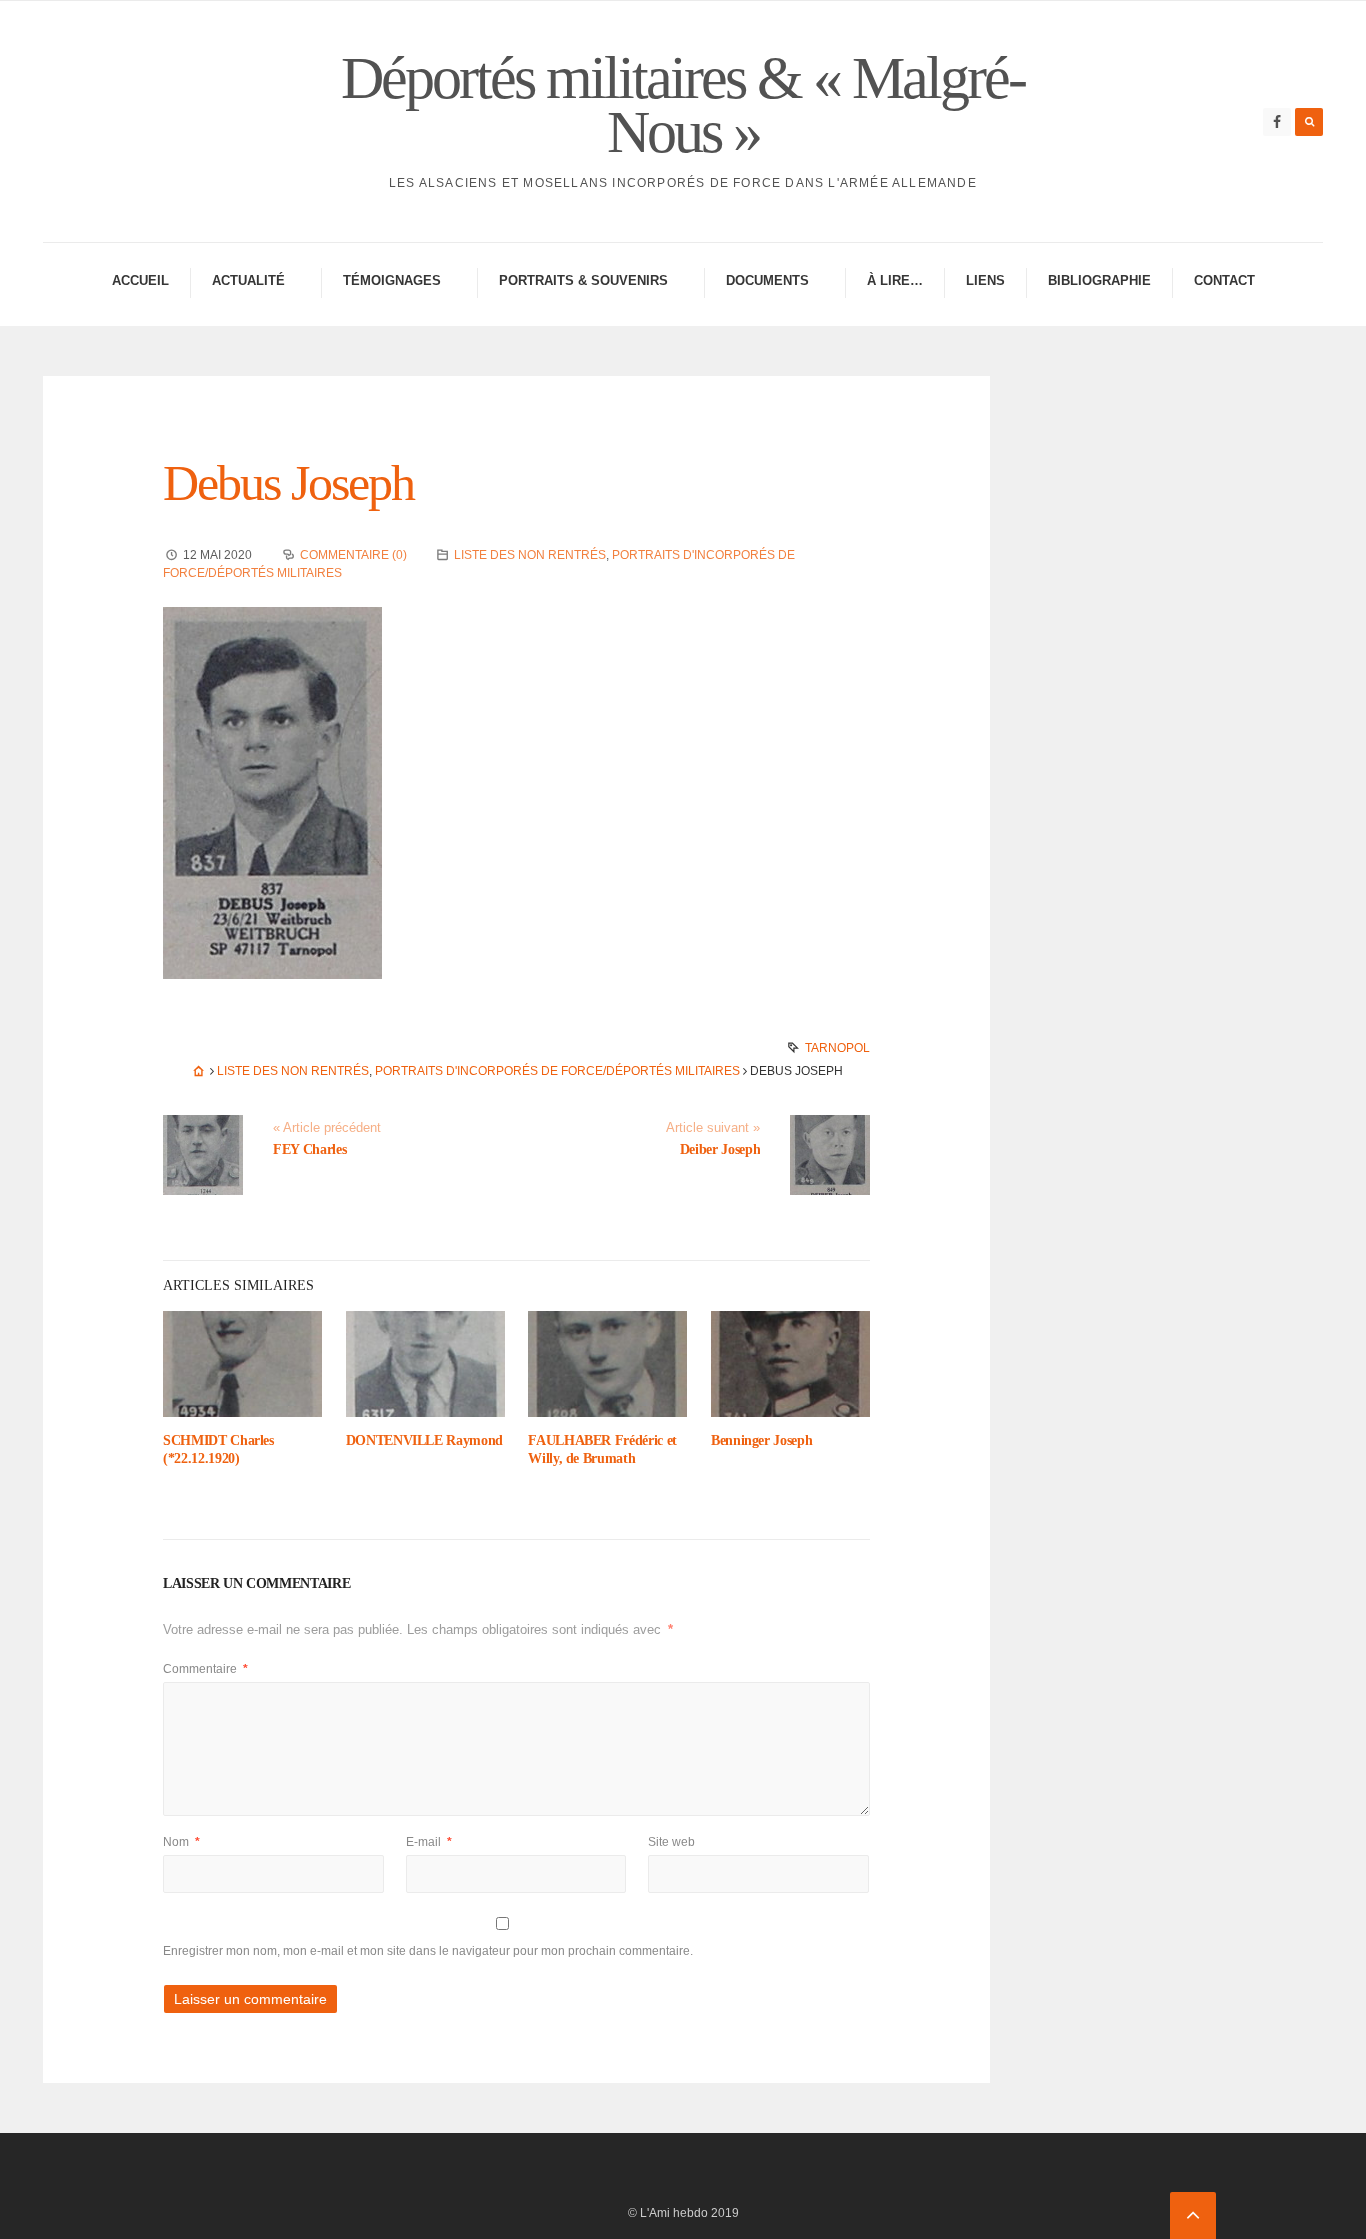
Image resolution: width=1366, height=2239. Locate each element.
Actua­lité (248, 280)
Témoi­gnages (392, 280)
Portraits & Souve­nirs (583, 280)
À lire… (895, 280)
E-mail (429, 1842)
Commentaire (205, 1669)
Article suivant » (713, 1128)
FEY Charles (309, 1149)
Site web (671, 1842)
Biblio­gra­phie (1099, 280)
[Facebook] (1277, 122)
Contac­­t (1224, 280)
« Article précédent (327, 1128)
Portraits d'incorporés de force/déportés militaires (557, 1071)
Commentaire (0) (353, 555)
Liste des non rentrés (530, 555)
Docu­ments (767, 280)
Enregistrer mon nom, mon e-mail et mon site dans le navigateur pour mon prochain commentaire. (428, 1951)
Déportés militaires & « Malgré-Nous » (683, 105)
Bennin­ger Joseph (761, 1440)
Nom (181, 1842)
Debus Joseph (288, 483)
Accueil (140, 280)
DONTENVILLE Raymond (424, 1440)
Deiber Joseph (720, 1149)
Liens (985, 280)
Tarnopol (837, 1048)
